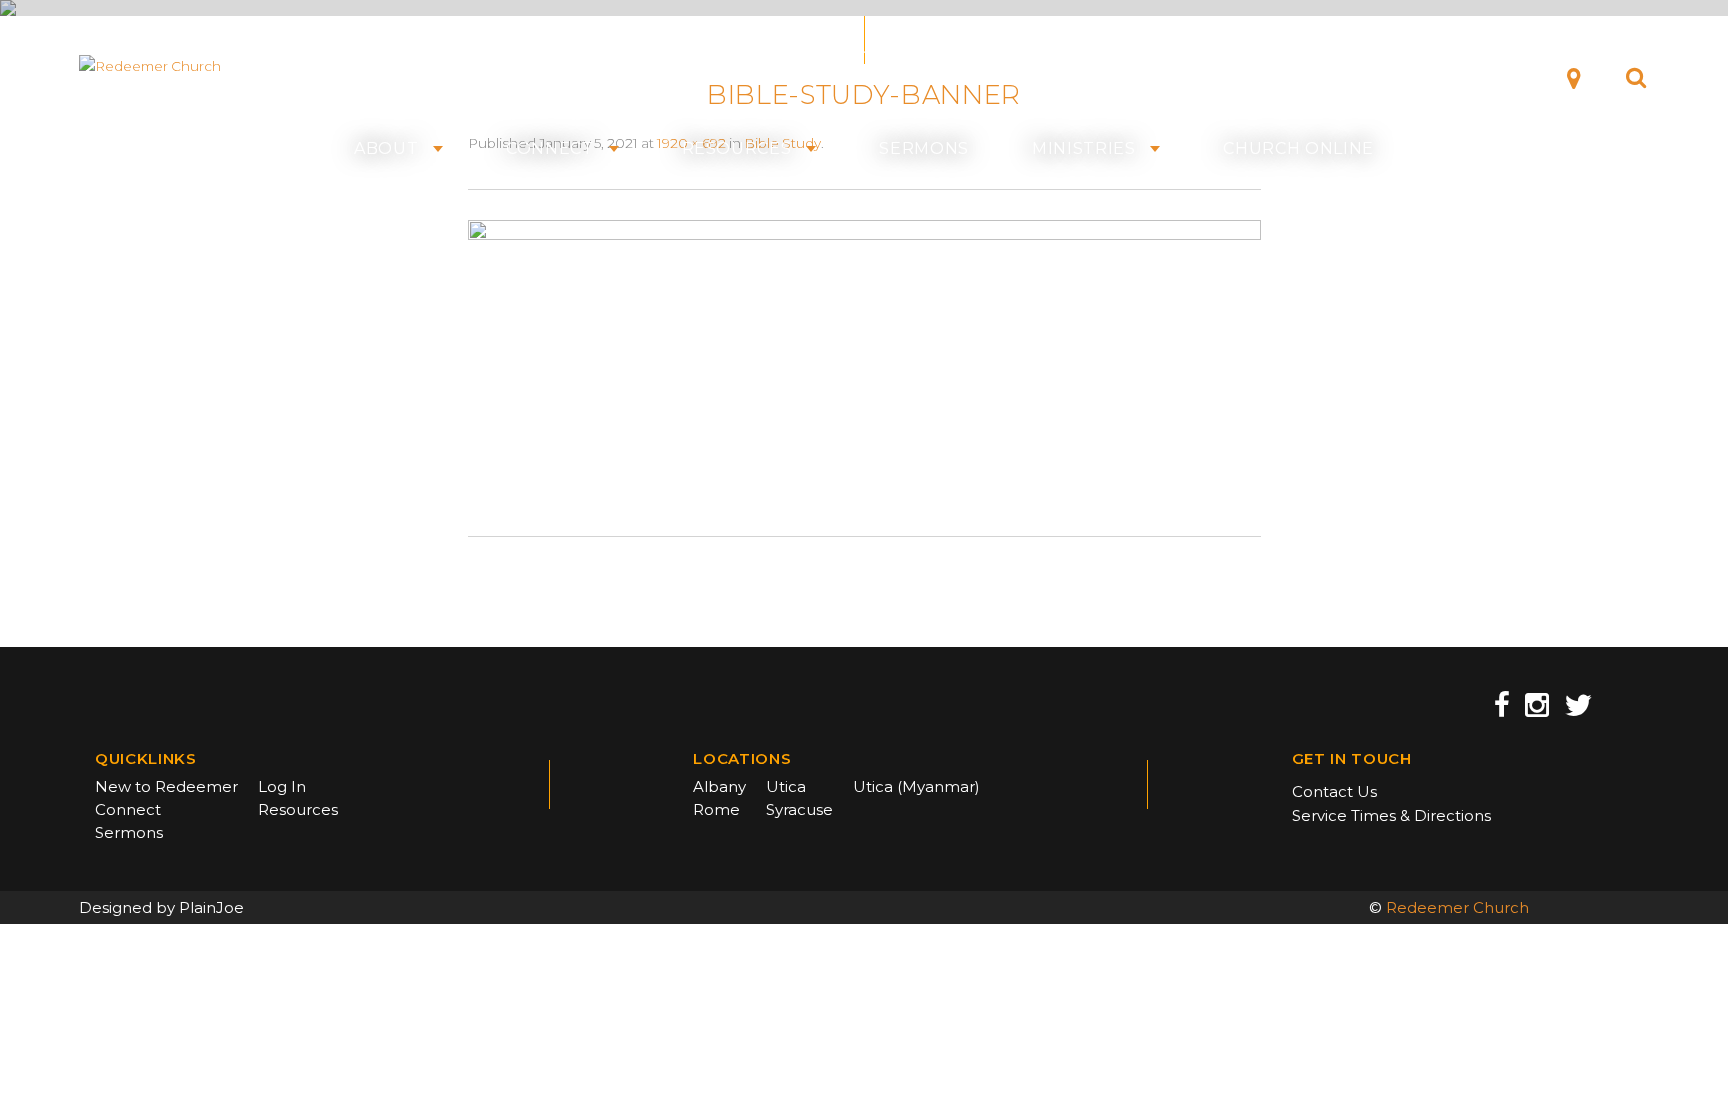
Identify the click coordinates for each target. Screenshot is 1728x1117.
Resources (737, 149)
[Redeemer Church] (176, 66)
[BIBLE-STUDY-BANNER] (864, 361)
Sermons (924, 149)
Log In (282, 786)
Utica (786, 786)
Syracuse (799, 809)
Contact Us (1334, 791)
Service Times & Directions (1391, 815)
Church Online (1298, 149)
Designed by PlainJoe (161, 907)
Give (1499, 76)
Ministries (1084, 149)
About (386, 149)
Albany (719, 786)
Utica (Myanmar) (916, 786)
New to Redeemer (166, 786)
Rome (716, 809)
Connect (550, 149)
